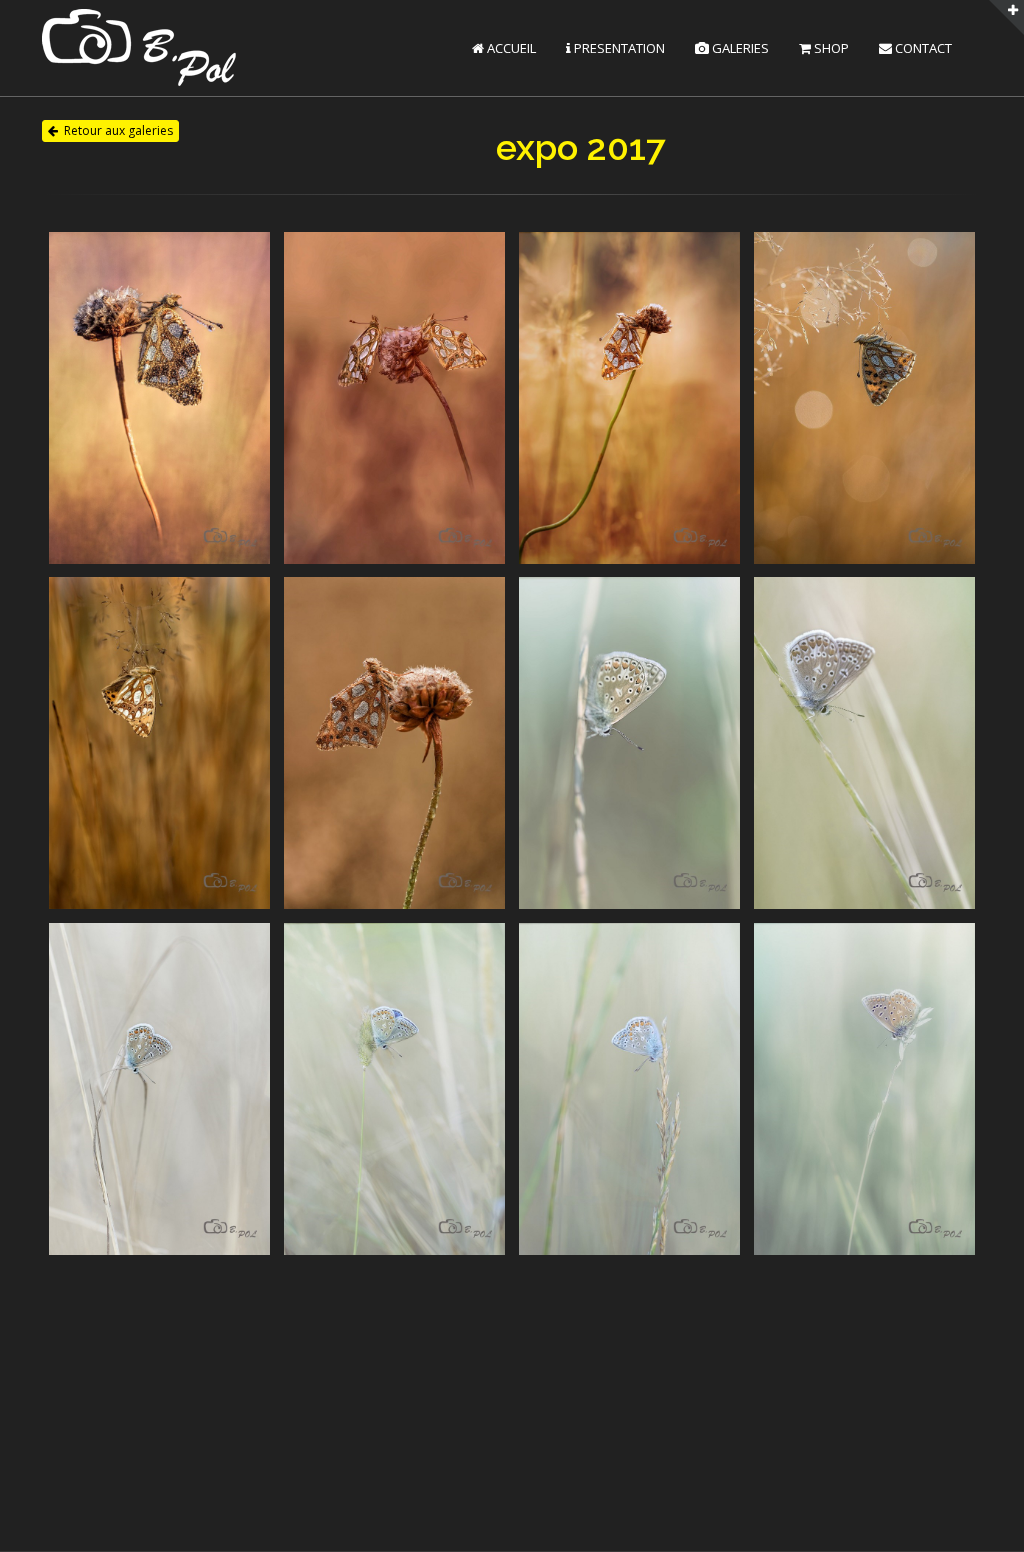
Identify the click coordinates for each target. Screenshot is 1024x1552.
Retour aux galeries (118, 130)
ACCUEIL (510, 48)
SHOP (830, 48)
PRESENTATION (618, 48)
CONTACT (922, 48)
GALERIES (739, 48)
